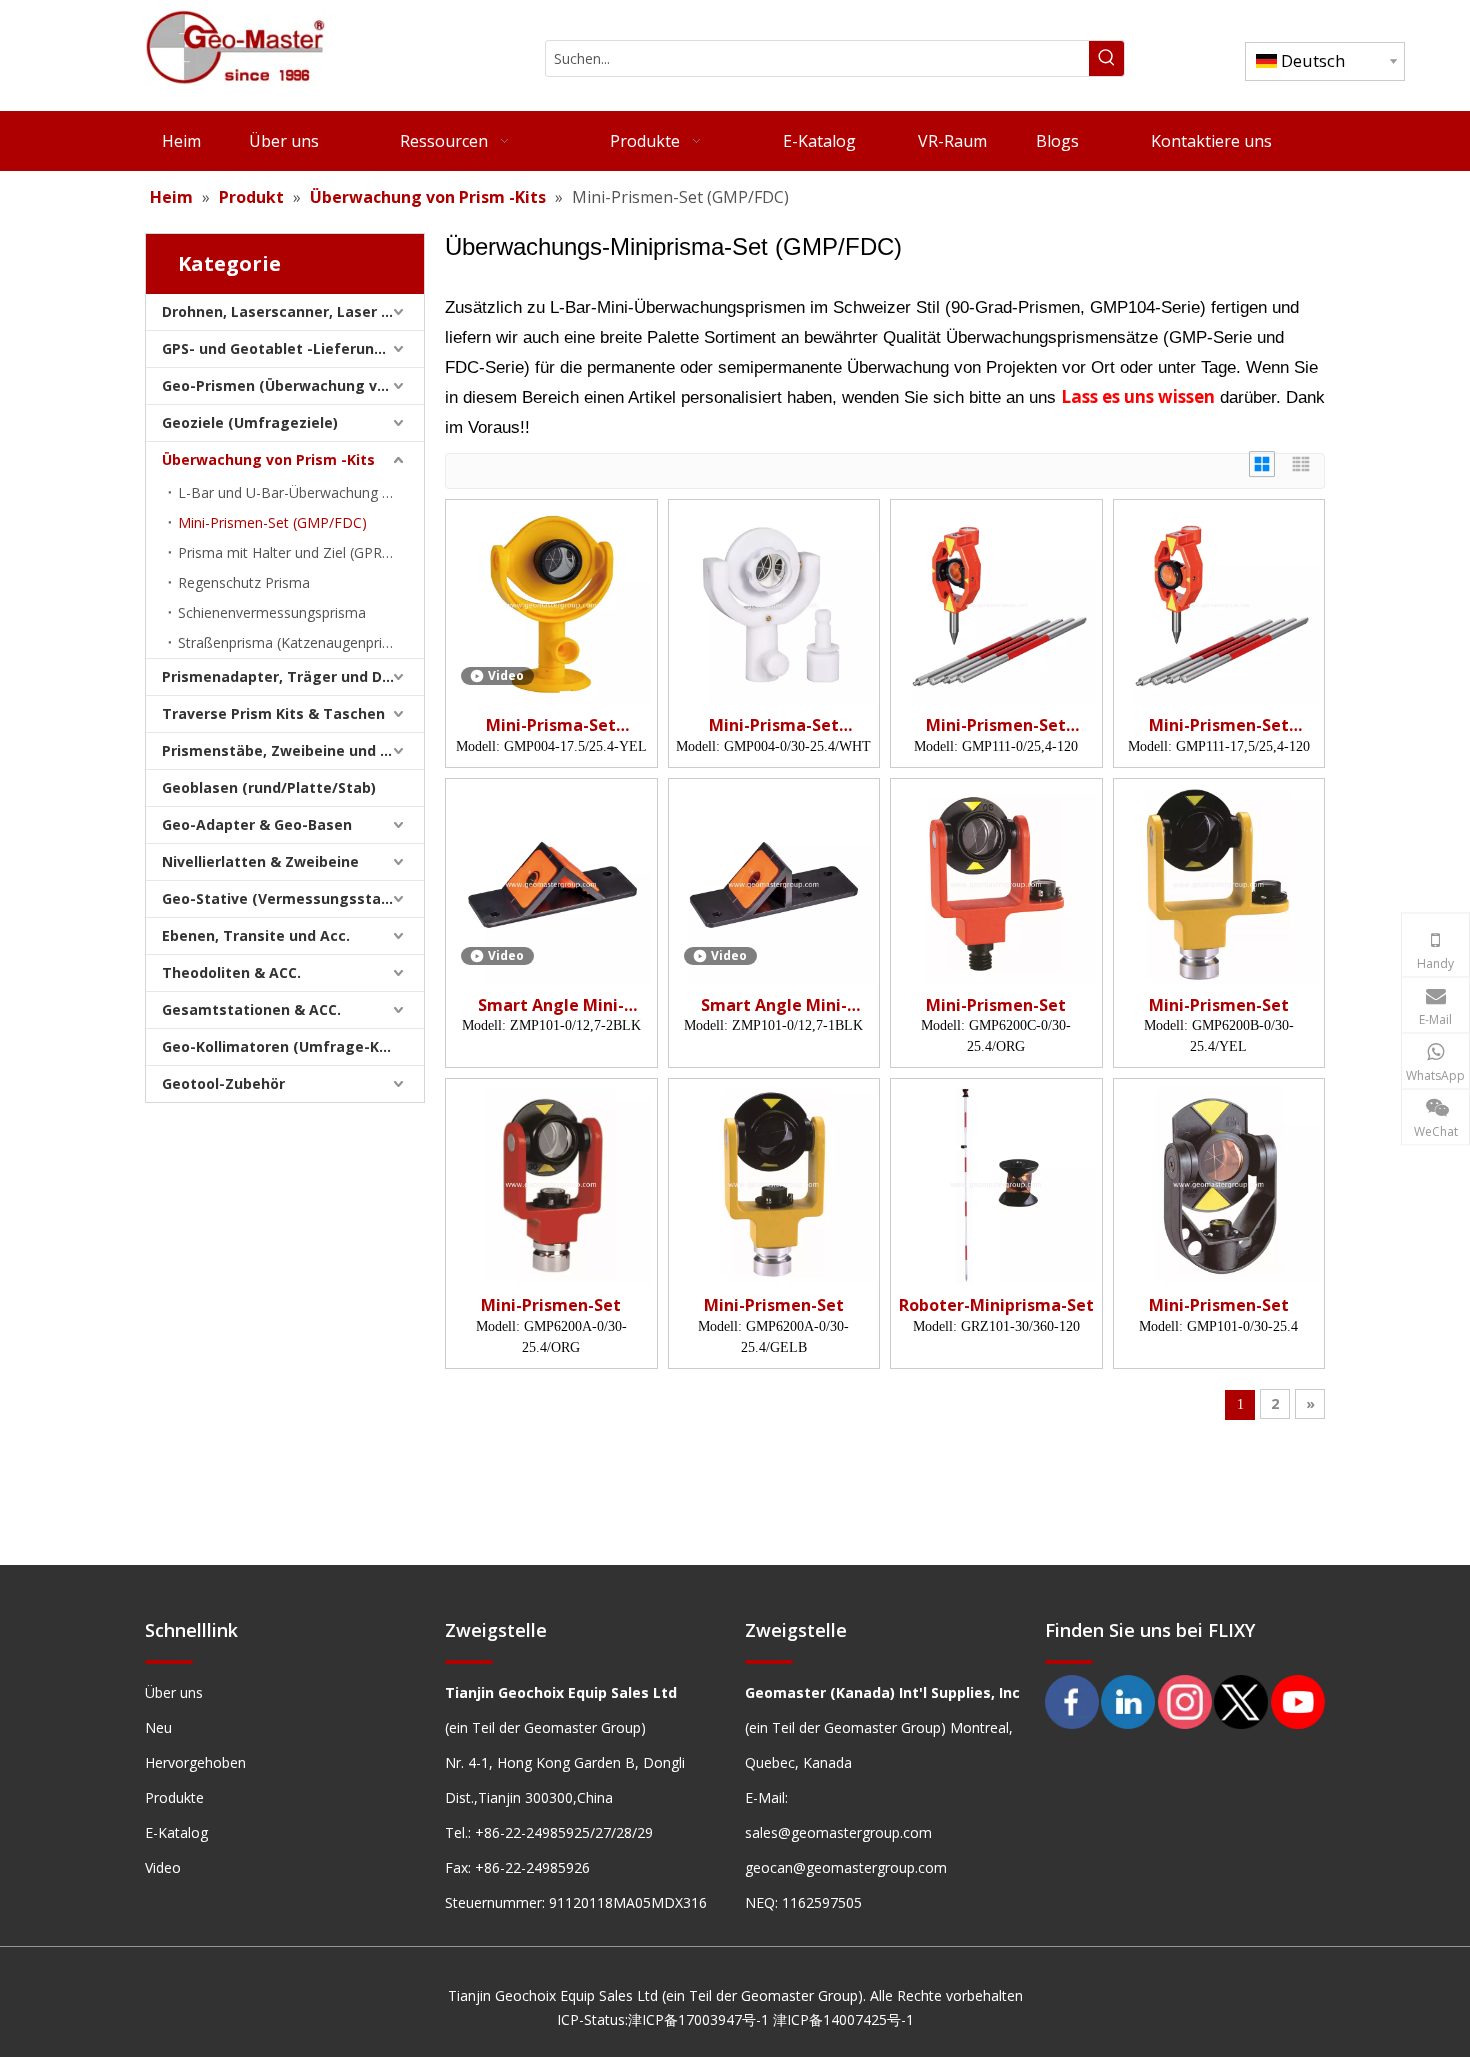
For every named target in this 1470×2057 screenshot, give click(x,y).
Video (163, 1867)
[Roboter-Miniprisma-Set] (996, 1183)
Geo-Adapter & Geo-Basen (257, 824)
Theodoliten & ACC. (231, 972)
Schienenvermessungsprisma (272, 612)
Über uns (174, 1692)
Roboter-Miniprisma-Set (996, 1305)
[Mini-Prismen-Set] (996, 883)
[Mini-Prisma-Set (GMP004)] (551, 603)
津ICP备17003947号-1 (698, 2019)
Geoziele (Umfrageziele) (250, 422)
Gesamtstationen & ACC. (251, 1009)
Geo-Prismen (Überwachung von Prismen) (293, 385)
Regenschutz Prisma (244, 582)
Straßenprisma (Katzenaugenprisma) (296, 642)
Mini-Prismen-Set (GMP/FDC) (272, 522)
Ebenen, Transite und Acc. (256, 935)
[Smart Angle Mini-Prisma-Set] (551, 883)
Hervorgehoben (195, 1762)
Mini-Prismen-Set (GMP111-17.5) (1219, 725)
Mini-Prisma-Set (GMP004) (551, 725)
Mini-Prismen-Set (996, 1005)
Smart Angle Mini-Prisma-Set (551, 1005)
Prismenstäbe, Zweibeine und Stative (293, 750)
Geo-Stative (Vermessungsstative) (288, 898)
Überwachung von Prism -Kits (268, 459)
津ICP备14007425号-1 (843, 2019)
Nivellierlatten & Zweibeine (260, 861)
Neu (158, 1727)
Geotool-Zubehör (223, 1083)
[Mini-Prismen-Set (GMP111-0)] (996, 603)
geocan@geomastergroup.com (846, 1867)
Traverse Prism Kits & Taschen (273, 713)
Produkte (174, 1797)
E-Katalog (176, 1832)
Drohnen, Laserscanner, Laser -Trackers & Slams (293, 311)
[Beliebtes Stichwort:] (1106, 58)
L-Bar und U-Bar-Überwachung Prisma (301, 492)
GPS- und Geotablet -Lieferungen (282, 348)
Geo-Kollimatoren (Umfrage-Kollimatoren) (293, 1046)
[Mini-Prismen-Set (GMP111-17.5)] (1219, 603)
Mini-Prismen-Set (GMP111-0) (996, 725)
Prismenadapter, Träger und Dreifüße (293, 676)
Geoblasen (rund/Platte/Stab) (269, 787)
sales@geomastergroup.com (838, 1832)
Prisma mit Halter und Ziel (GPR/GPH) (299, 552)
